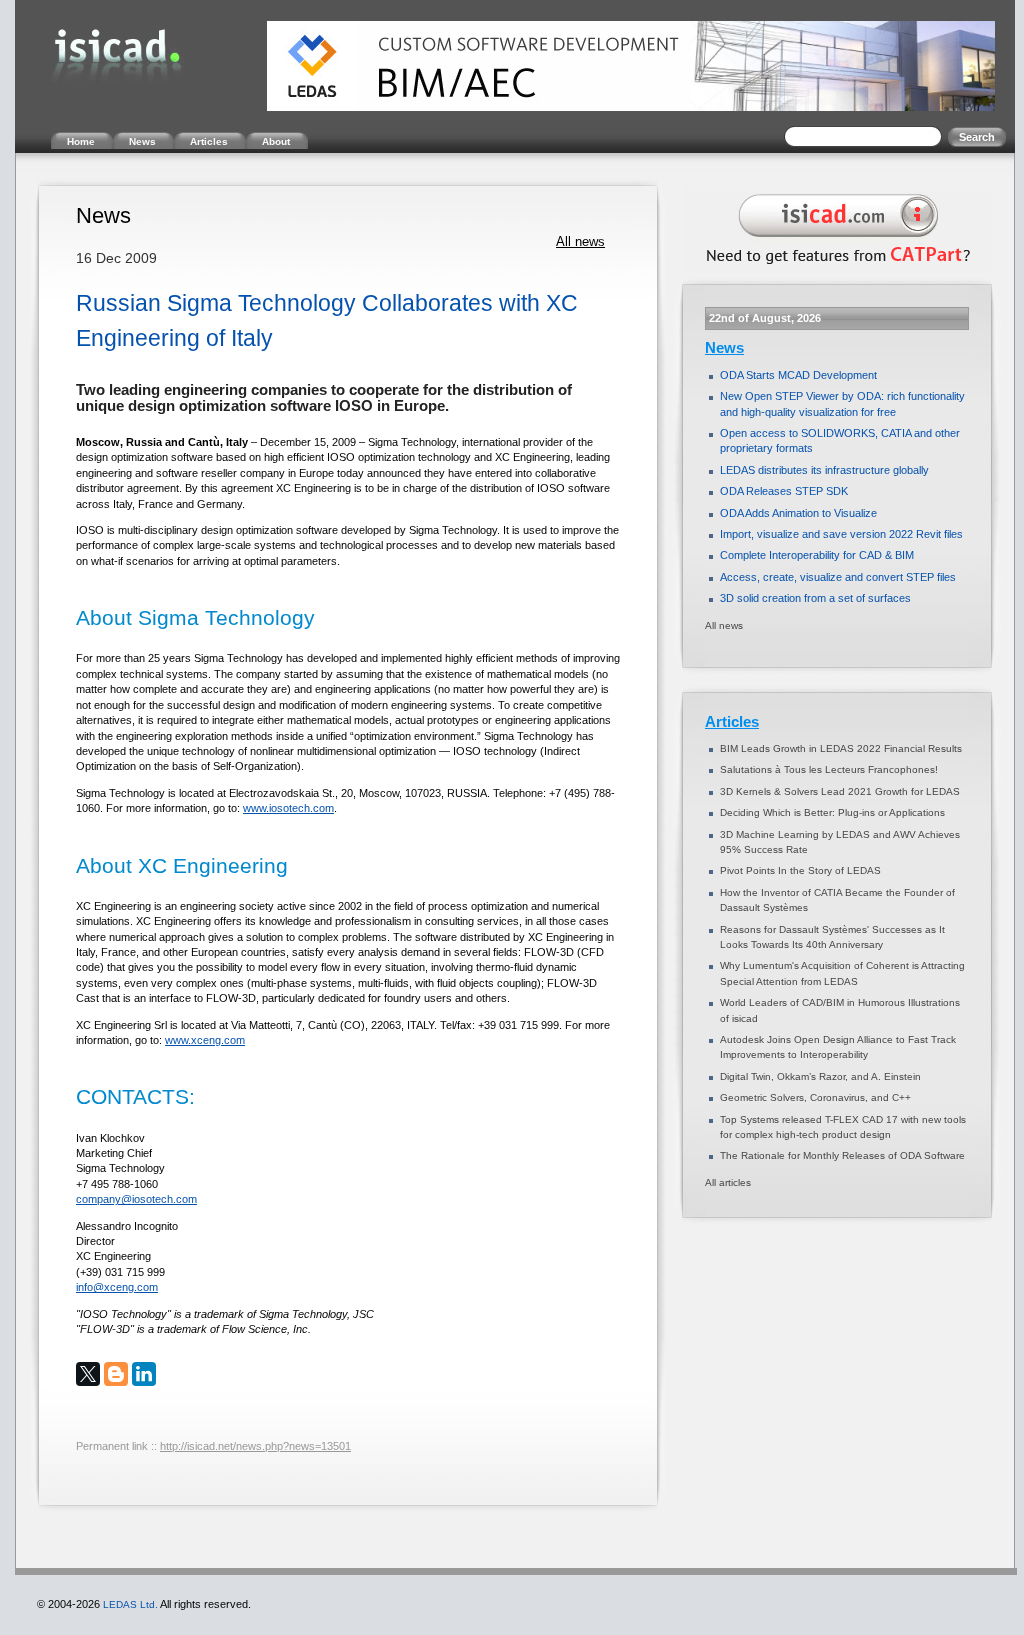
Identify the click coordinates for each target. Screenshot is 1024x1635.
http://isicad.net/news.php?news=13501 (255, 1446)
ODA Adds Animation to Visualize (798, 513)
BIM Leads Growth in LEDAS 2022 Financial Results (841, 748)
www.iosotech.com (288, 808)
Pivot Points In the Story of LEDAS (800, 870)
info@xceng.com (117, 1287)
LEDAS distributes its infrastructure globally (824, 470)
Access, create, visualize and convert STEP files (838, 577)
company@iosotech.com (136, 1199)
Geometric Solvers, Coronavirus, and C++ (815, 1097)
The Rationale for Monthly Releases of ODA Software (842, 1155)
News (724, 348)
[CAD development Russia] (834, 268)
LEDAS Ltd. (130, 1604)
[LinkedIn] (144, 1374)
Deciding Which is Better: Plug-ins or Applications (832, 812)
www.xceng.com (205, 1040)
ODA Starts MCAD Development (798, 375)
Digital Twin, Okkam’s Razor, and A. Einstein (820, 1076)
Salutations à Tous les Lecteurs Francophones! (829, 769)
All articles (728, 1182)
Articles (732, 722)
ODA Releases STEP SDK (784, 491)
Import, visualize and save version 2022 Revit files (841, 534)
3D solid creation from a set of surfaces (815, 598)
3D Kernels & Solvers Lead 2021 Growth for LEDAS (840, 791)
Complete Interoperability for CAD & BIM (817, 555)
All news (580, 241)
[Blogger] (116, 1374)
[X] (88, 1374)
